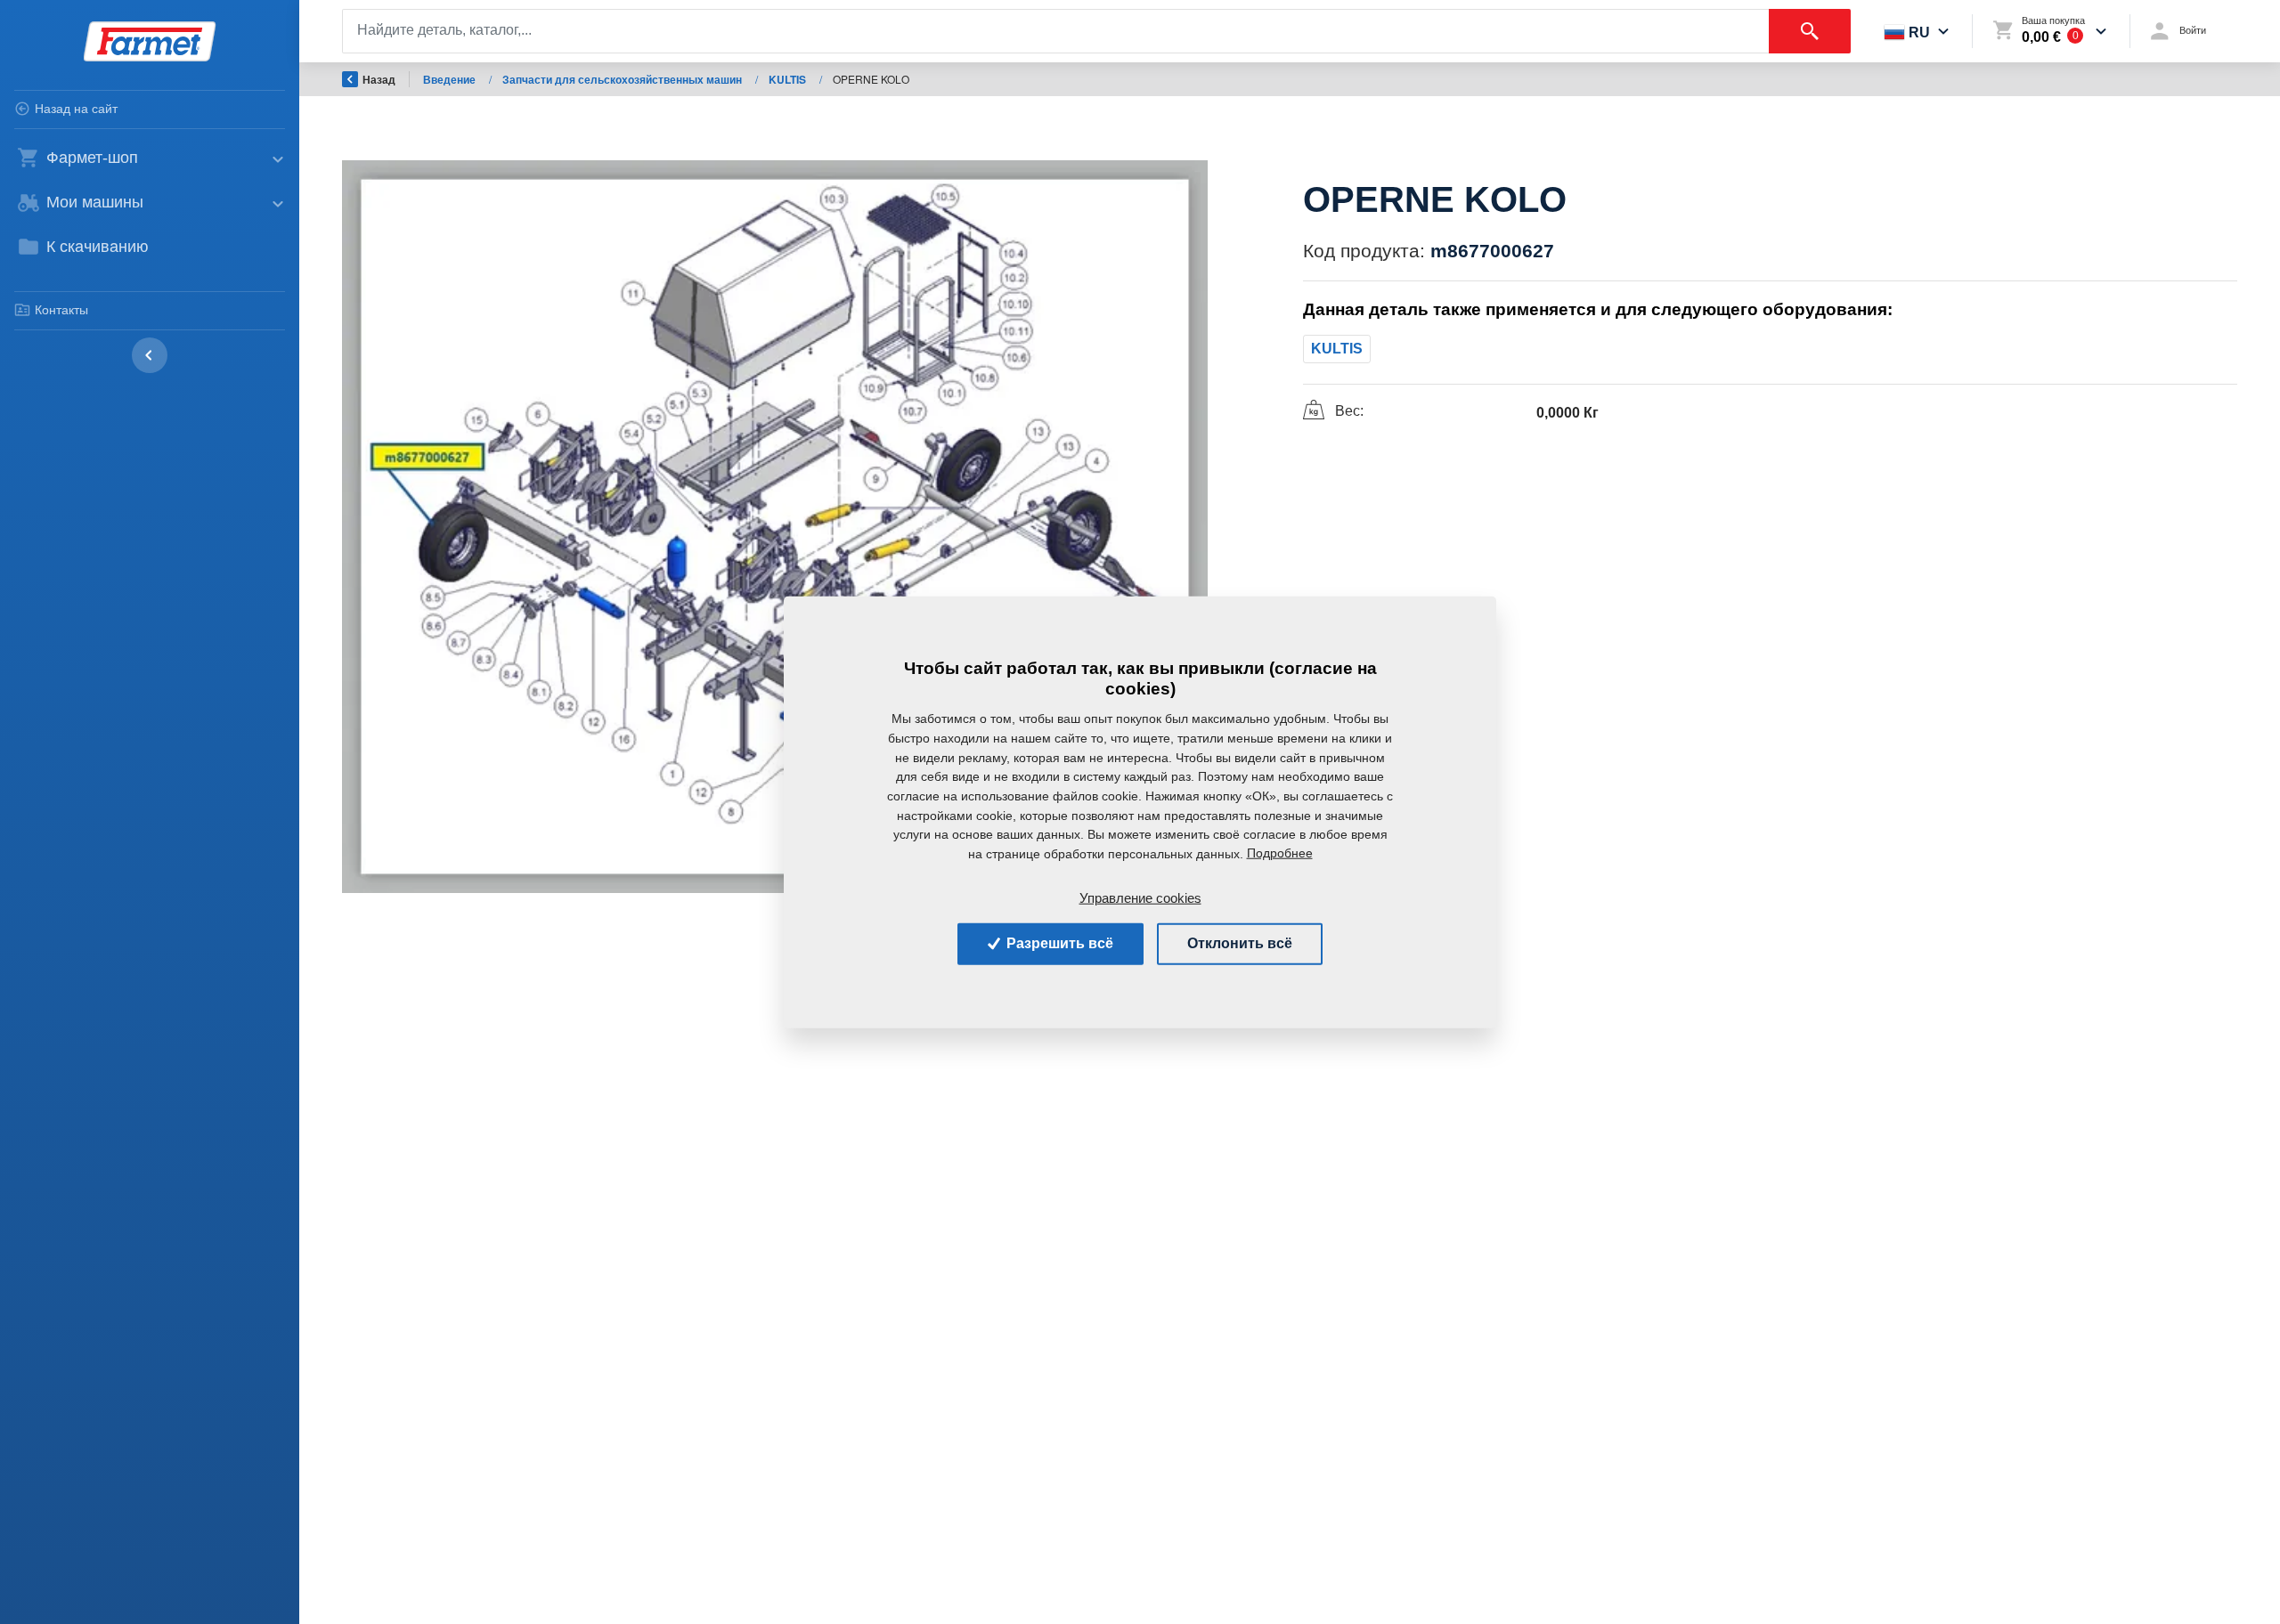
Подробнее (1280, 853)
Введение (451, 79)
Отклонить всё (1240, 943)
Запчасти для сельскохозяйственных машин (623, 79)
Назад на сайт (76, 109)
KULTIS (789, 79)
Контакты (61, 310)
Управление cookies (1140, 897)
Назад (379, 79)
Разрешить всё (1058, 943)
